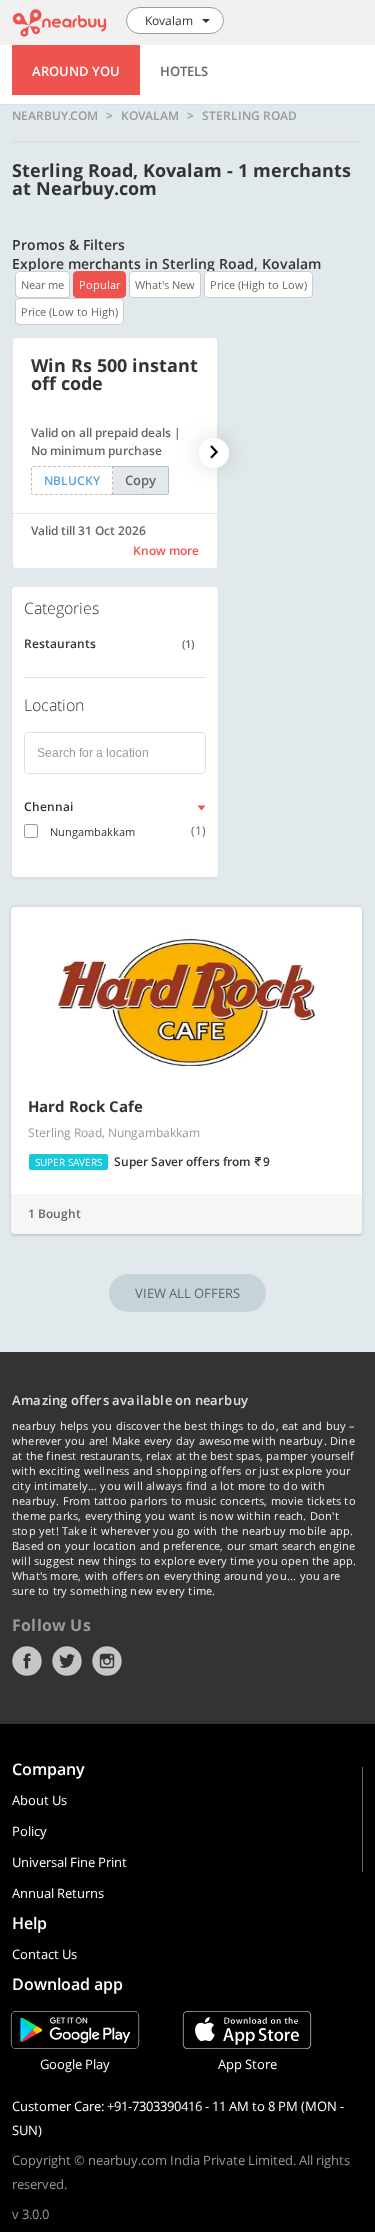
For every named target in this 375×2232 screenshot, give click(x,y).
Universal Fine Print (69, 1862)
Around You (76, 71)
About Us (39, 1800)
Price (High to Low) (258, 284)
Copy (140, 480)
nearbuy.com (55, 116)
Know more (166, 550)
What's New (165, 284)
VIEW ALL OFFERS (187, 1293)
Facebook (27, 1661)
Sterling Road (249, 116)
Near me (42, 284)
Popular (99, 284)
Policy (29, 1831)
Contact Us (44, 1954)
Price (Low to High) (69, 311)
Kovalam (150, 116)
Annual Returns (58, 1893)
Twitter (67, 1661)
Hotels (184, 71)
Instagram (107, 1661)
